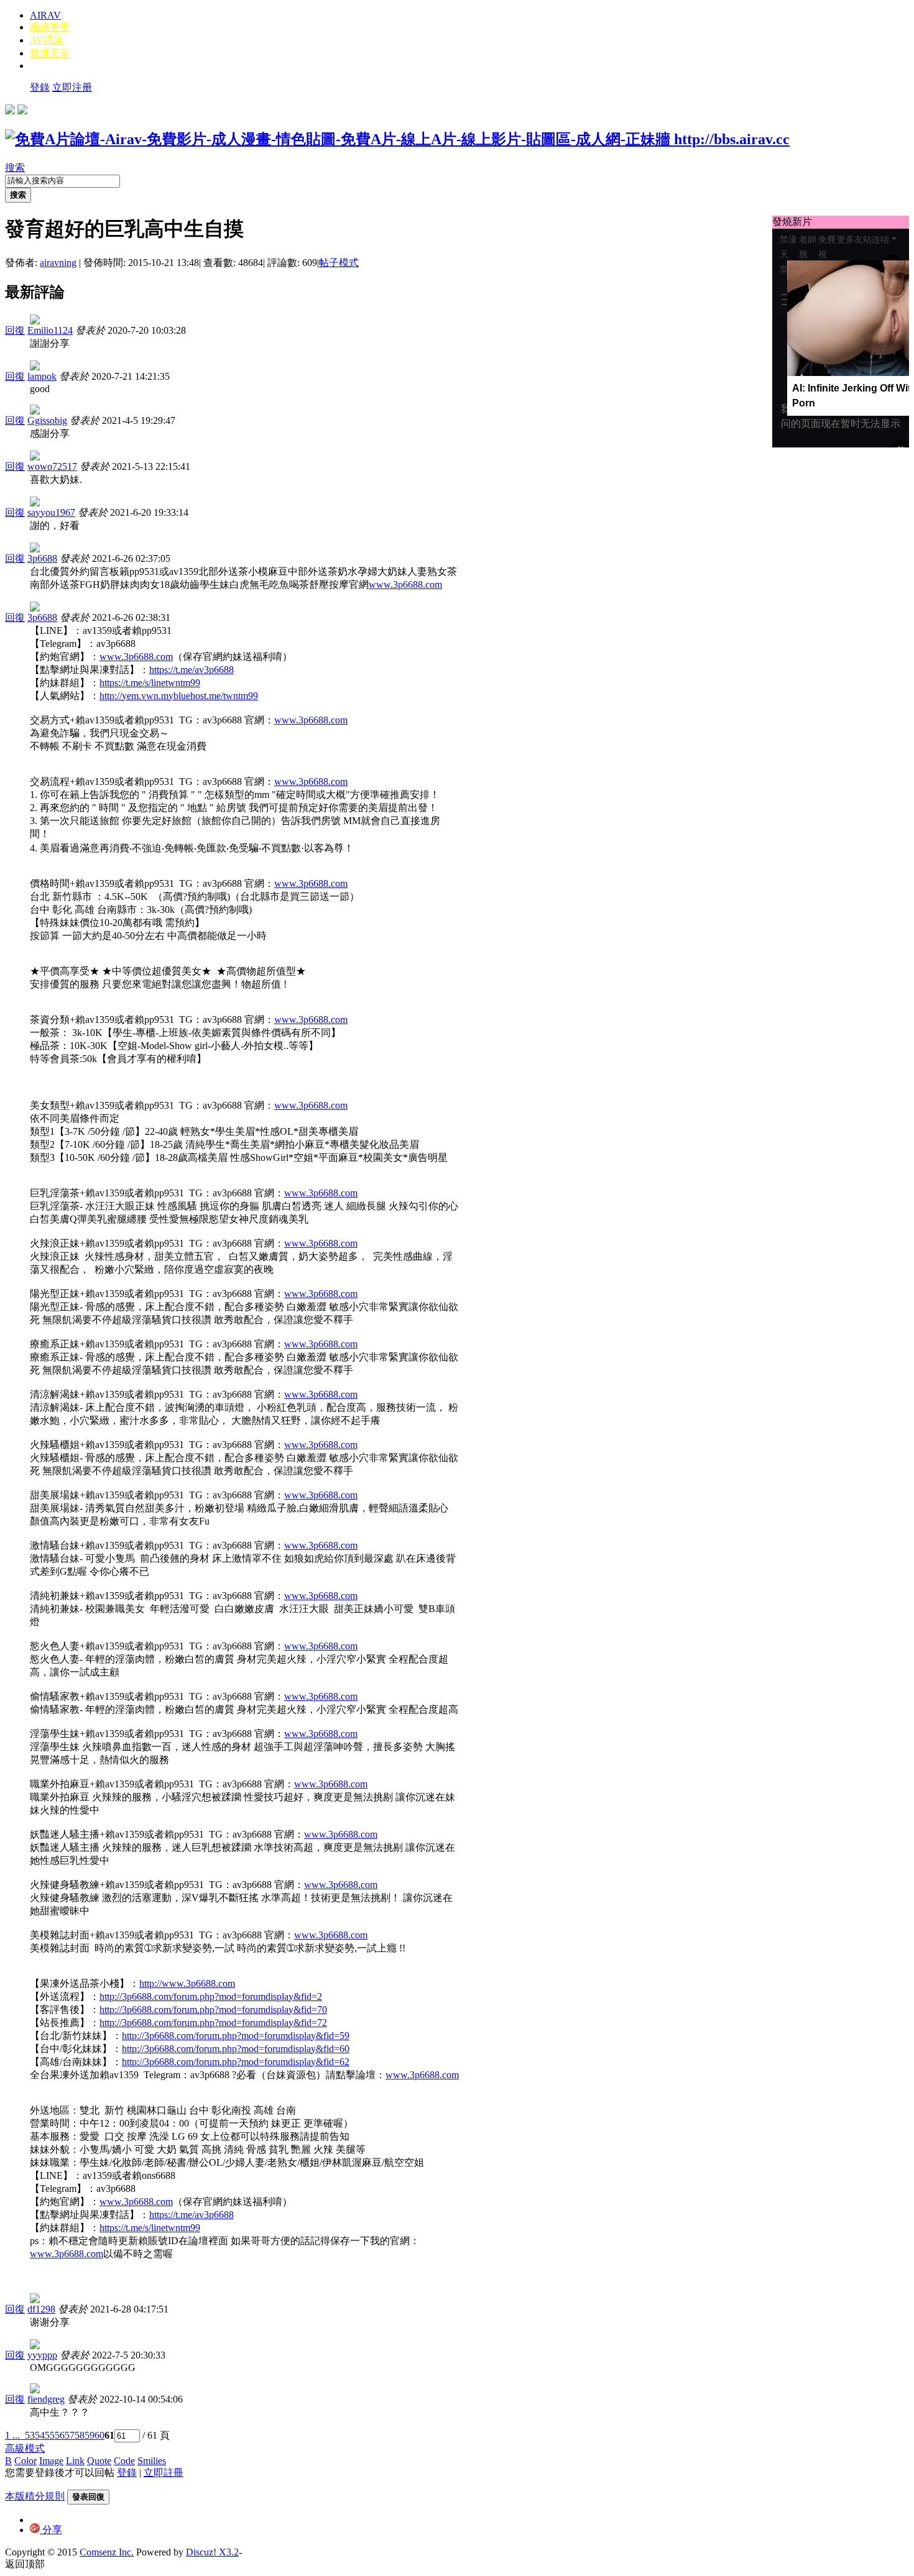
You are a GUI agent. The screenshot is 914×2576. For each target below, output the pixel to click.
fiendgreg (46, 2399)
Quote (99, 2461)
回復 (15, 330)
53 (30, 2435)
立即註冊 (164, 2473)
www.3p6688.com (405, 584)
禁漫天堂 (50, 53)
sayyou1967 (51, 512)
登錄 (40, 87)
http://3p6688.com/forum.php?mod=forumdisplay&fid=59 (236, 2036)
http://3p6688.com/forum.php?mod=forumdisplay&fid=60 (236, 2049)
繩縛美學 (50, 27)
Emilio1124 (50, 330)
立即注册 (72, 87)
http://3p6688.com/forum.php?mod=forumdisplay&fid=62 (236, 2062)
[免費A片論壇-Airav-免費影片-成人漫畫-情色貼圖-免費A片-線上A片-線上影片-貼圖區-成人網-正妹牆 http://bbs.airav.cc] (397, 139)
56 (60, 2435)
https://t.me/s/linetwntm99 (150, 683)
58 (80, 2435)
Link (75, 2461)
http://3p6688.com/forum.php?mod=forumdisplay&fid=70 (213, 2010)
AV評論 (47, 40)
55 (50, 2435)
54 (40, 2435)
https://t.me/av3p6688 (192, 670)
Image (51, 2461)
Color (25, 2461)
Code (124, 2461)
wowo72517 (52, 466)
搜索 (15, 167)
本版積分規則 (35, 2496)
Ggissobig (47, 420)
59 (90, 2435)
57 (70, 2435)
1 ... (12, 2435)
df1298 (41, 2309)
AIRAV (45, 15)
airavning (58, 263)
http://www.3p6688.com (187, 1983)
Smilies (152, 2461)
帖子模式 (339, 263)
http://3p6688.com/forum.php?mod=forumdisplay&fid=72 (213, 2023)
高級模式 (25, 2448)
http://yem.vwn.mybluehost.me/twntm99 (179, 696)
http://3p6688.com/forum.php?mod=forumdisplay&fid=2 (211, 1996)
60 (99, 2435)
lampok (42, 376)
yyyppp (42, 2355)
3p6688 (42, 558)
